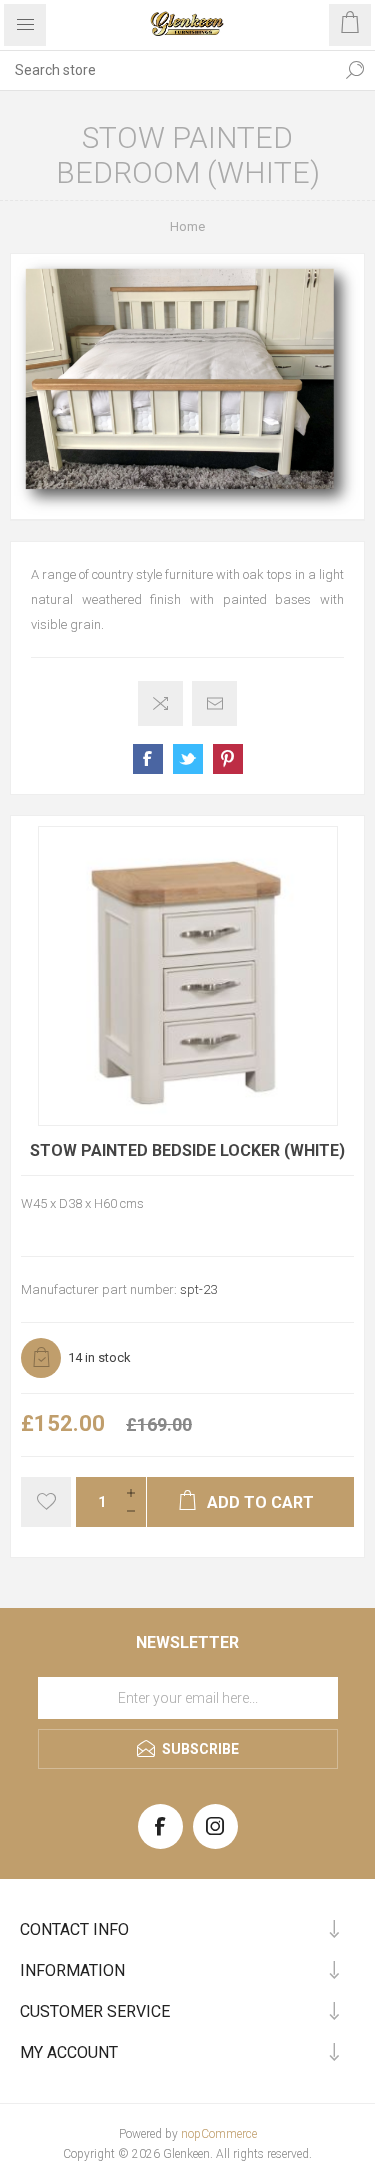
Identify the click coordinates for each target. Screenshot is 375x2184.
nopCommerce (219, 2134)
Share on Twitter (188, 759)
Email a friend (214, 703)
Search (355, 70)
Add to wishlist (46, 1502)
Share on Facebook (148, 759)
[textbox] (167, 70)
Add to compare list (160, 703)
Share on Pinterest (228, 759)
